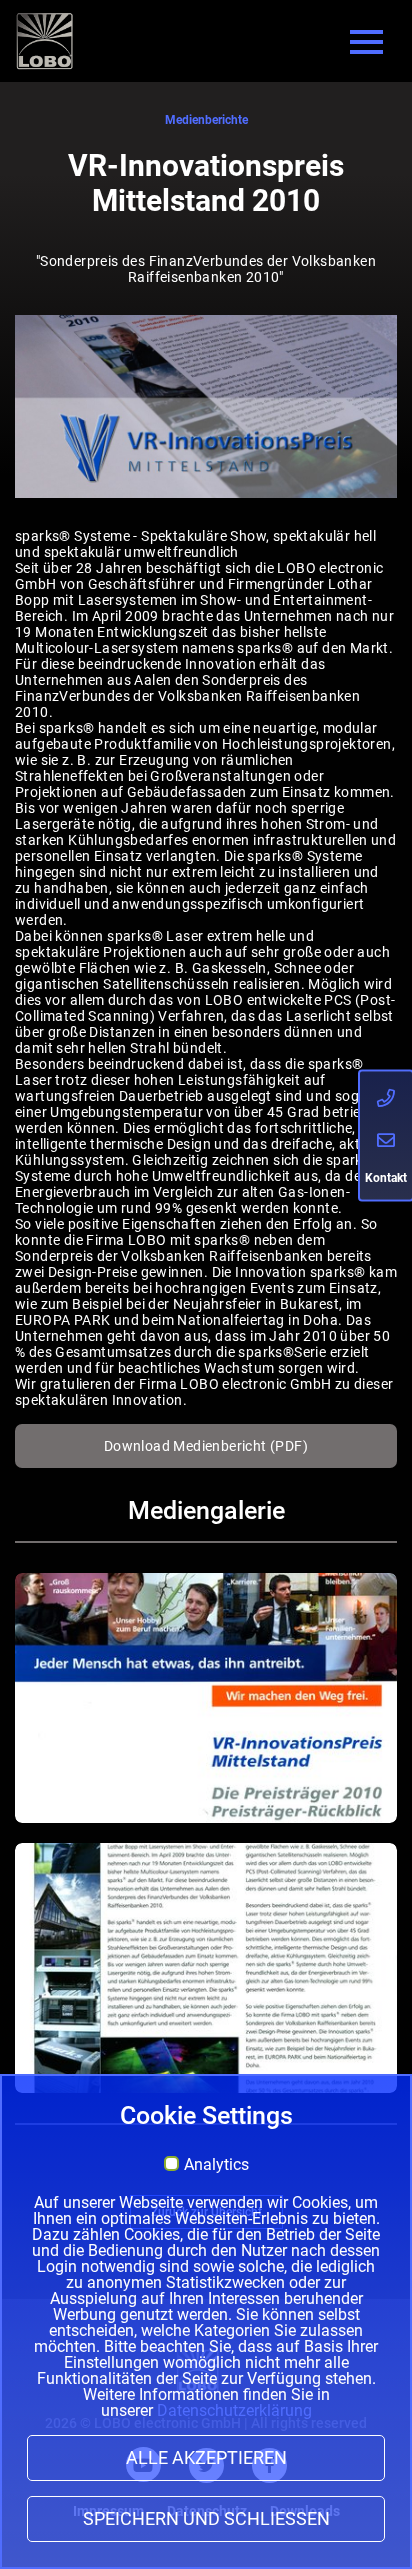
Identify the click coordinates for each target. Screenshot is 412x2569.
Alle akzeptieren (206, 2458)
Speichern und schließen (206, 2519)
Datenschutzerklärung (234, 2410)
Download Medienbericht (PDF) (206, 1446)
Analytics (216, 2165)
